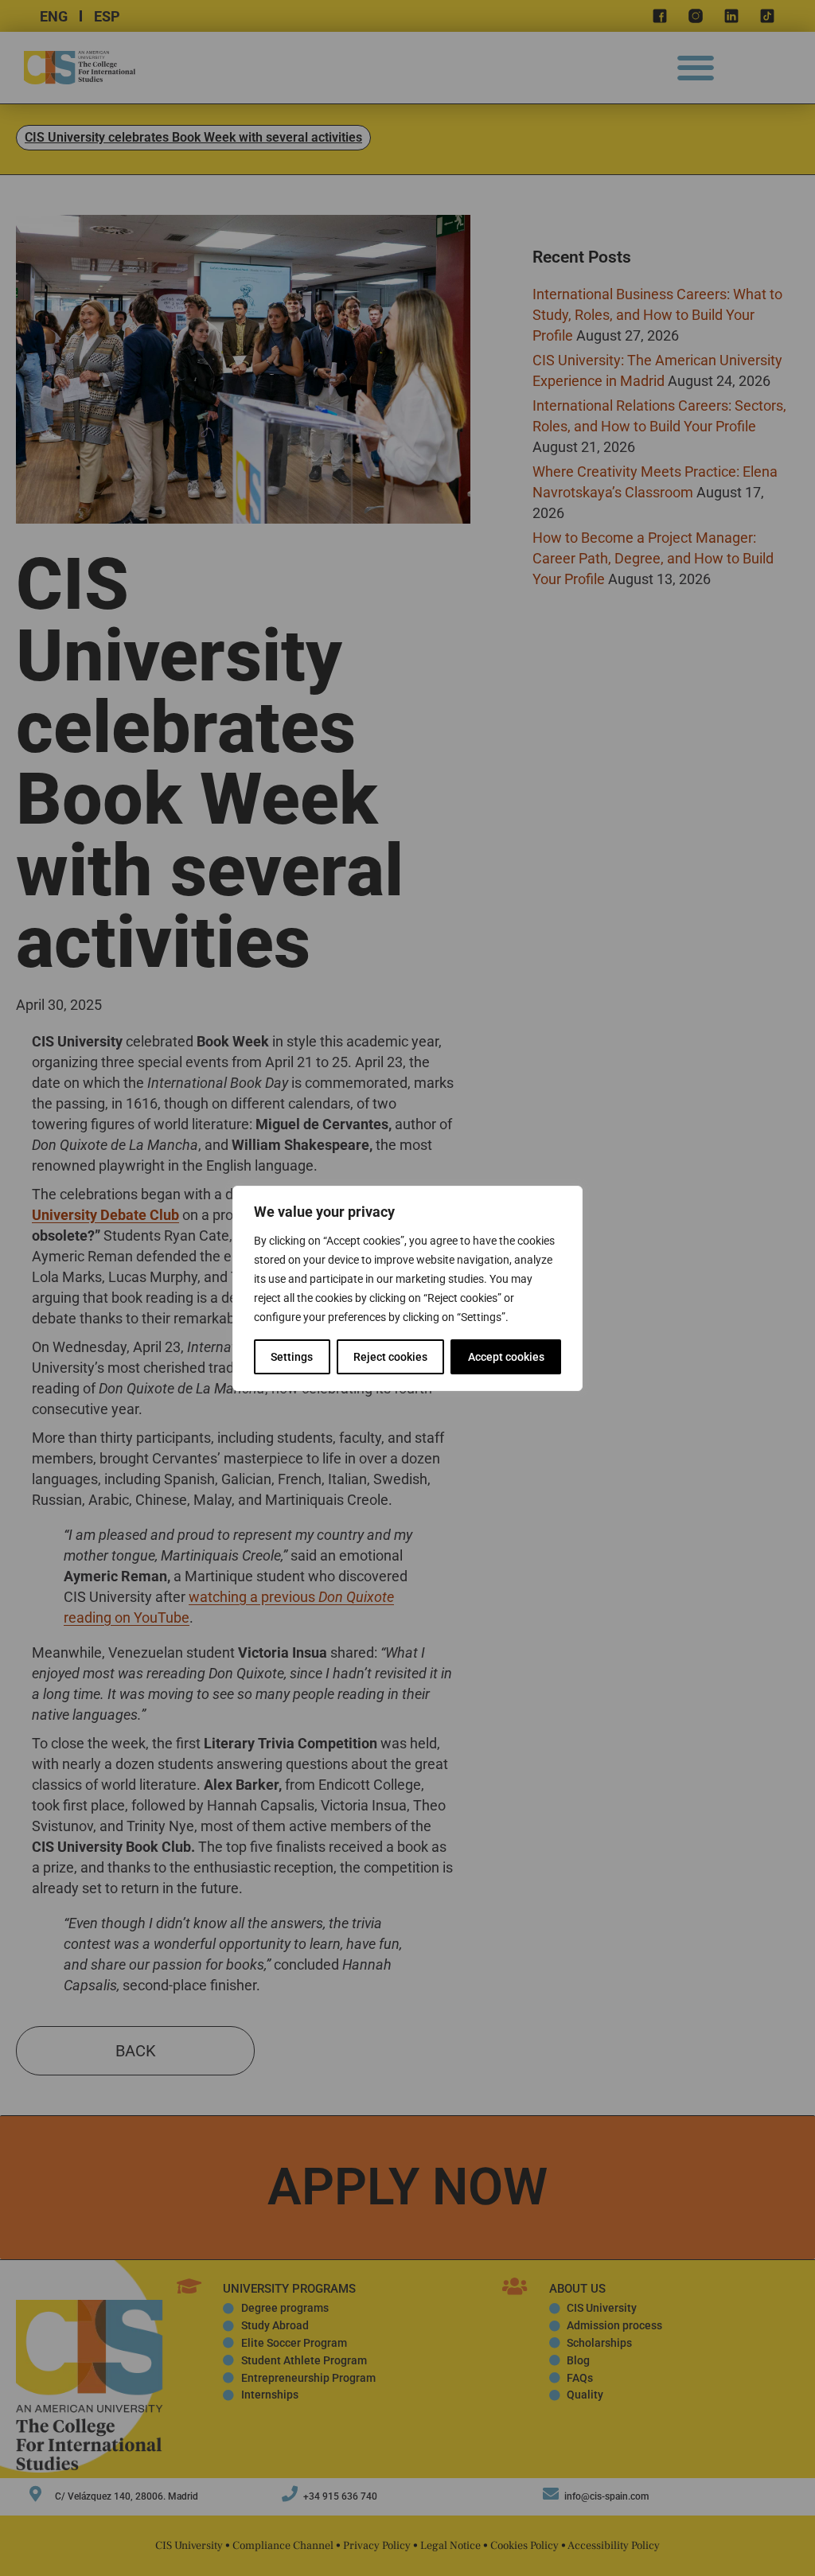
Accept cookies (506, 1357)
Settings (292, 1357)
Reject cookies (390, 1357)
